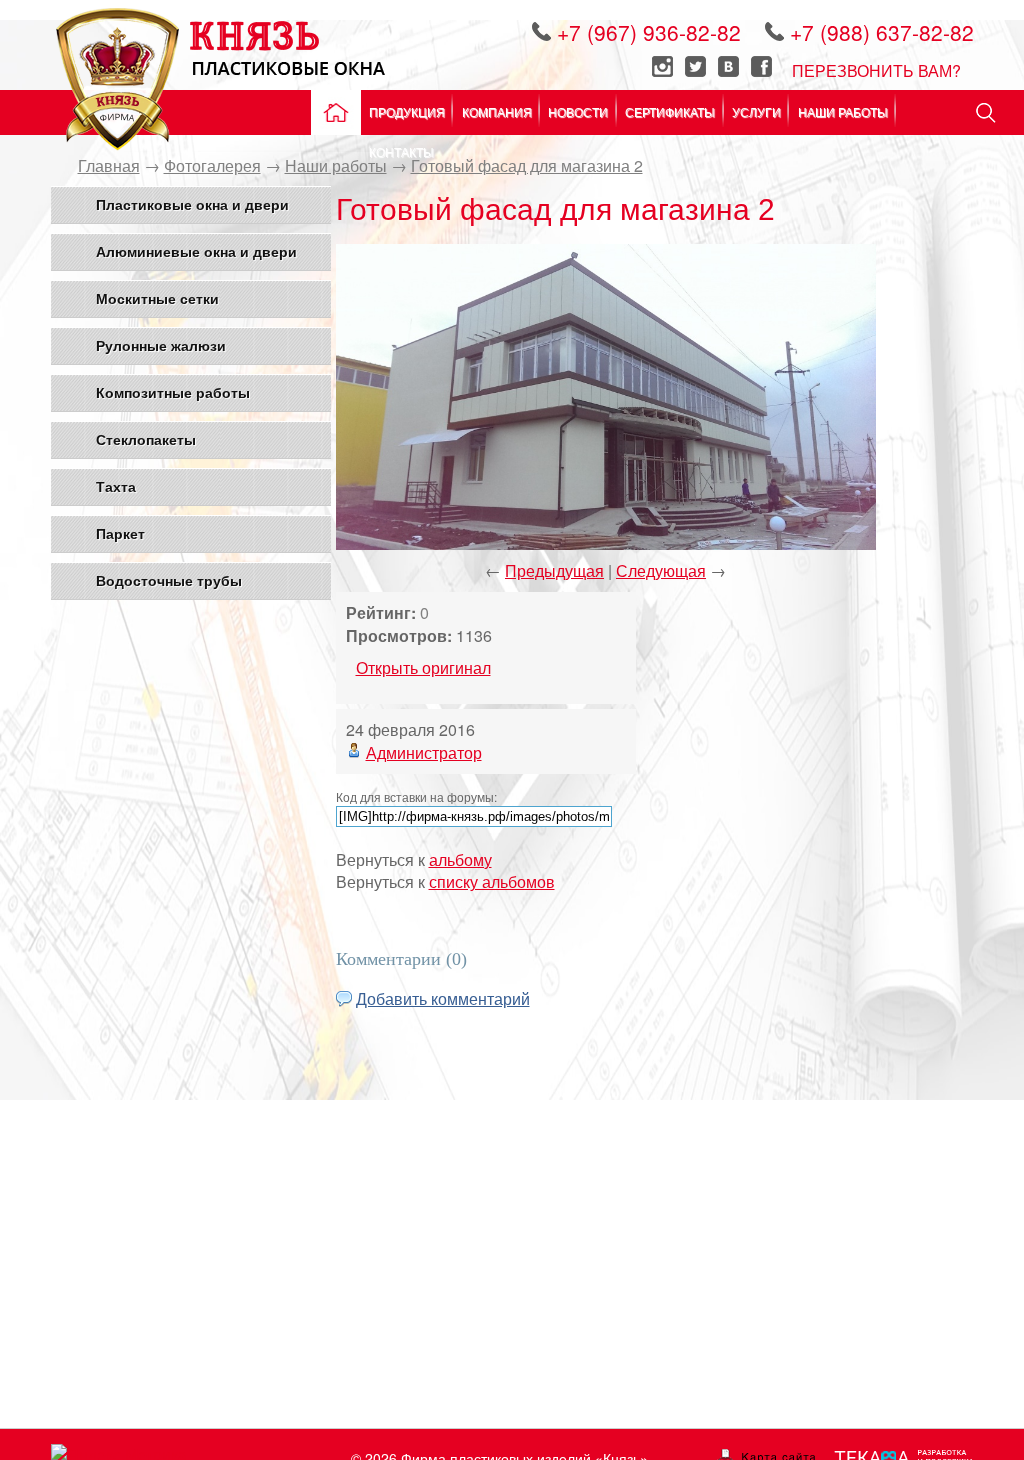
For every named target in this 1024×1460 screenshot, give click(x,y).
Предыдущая (554, 570)
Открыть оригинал (423, 667)
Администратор (424, 752)
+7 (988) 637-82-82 (882, 32)
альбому (460, 859)
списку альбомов (492, 881)
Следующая (661, 570)
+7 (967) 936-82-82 (652, 32)
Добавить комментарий (443, 998)
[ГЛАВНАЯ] (333, 112)
